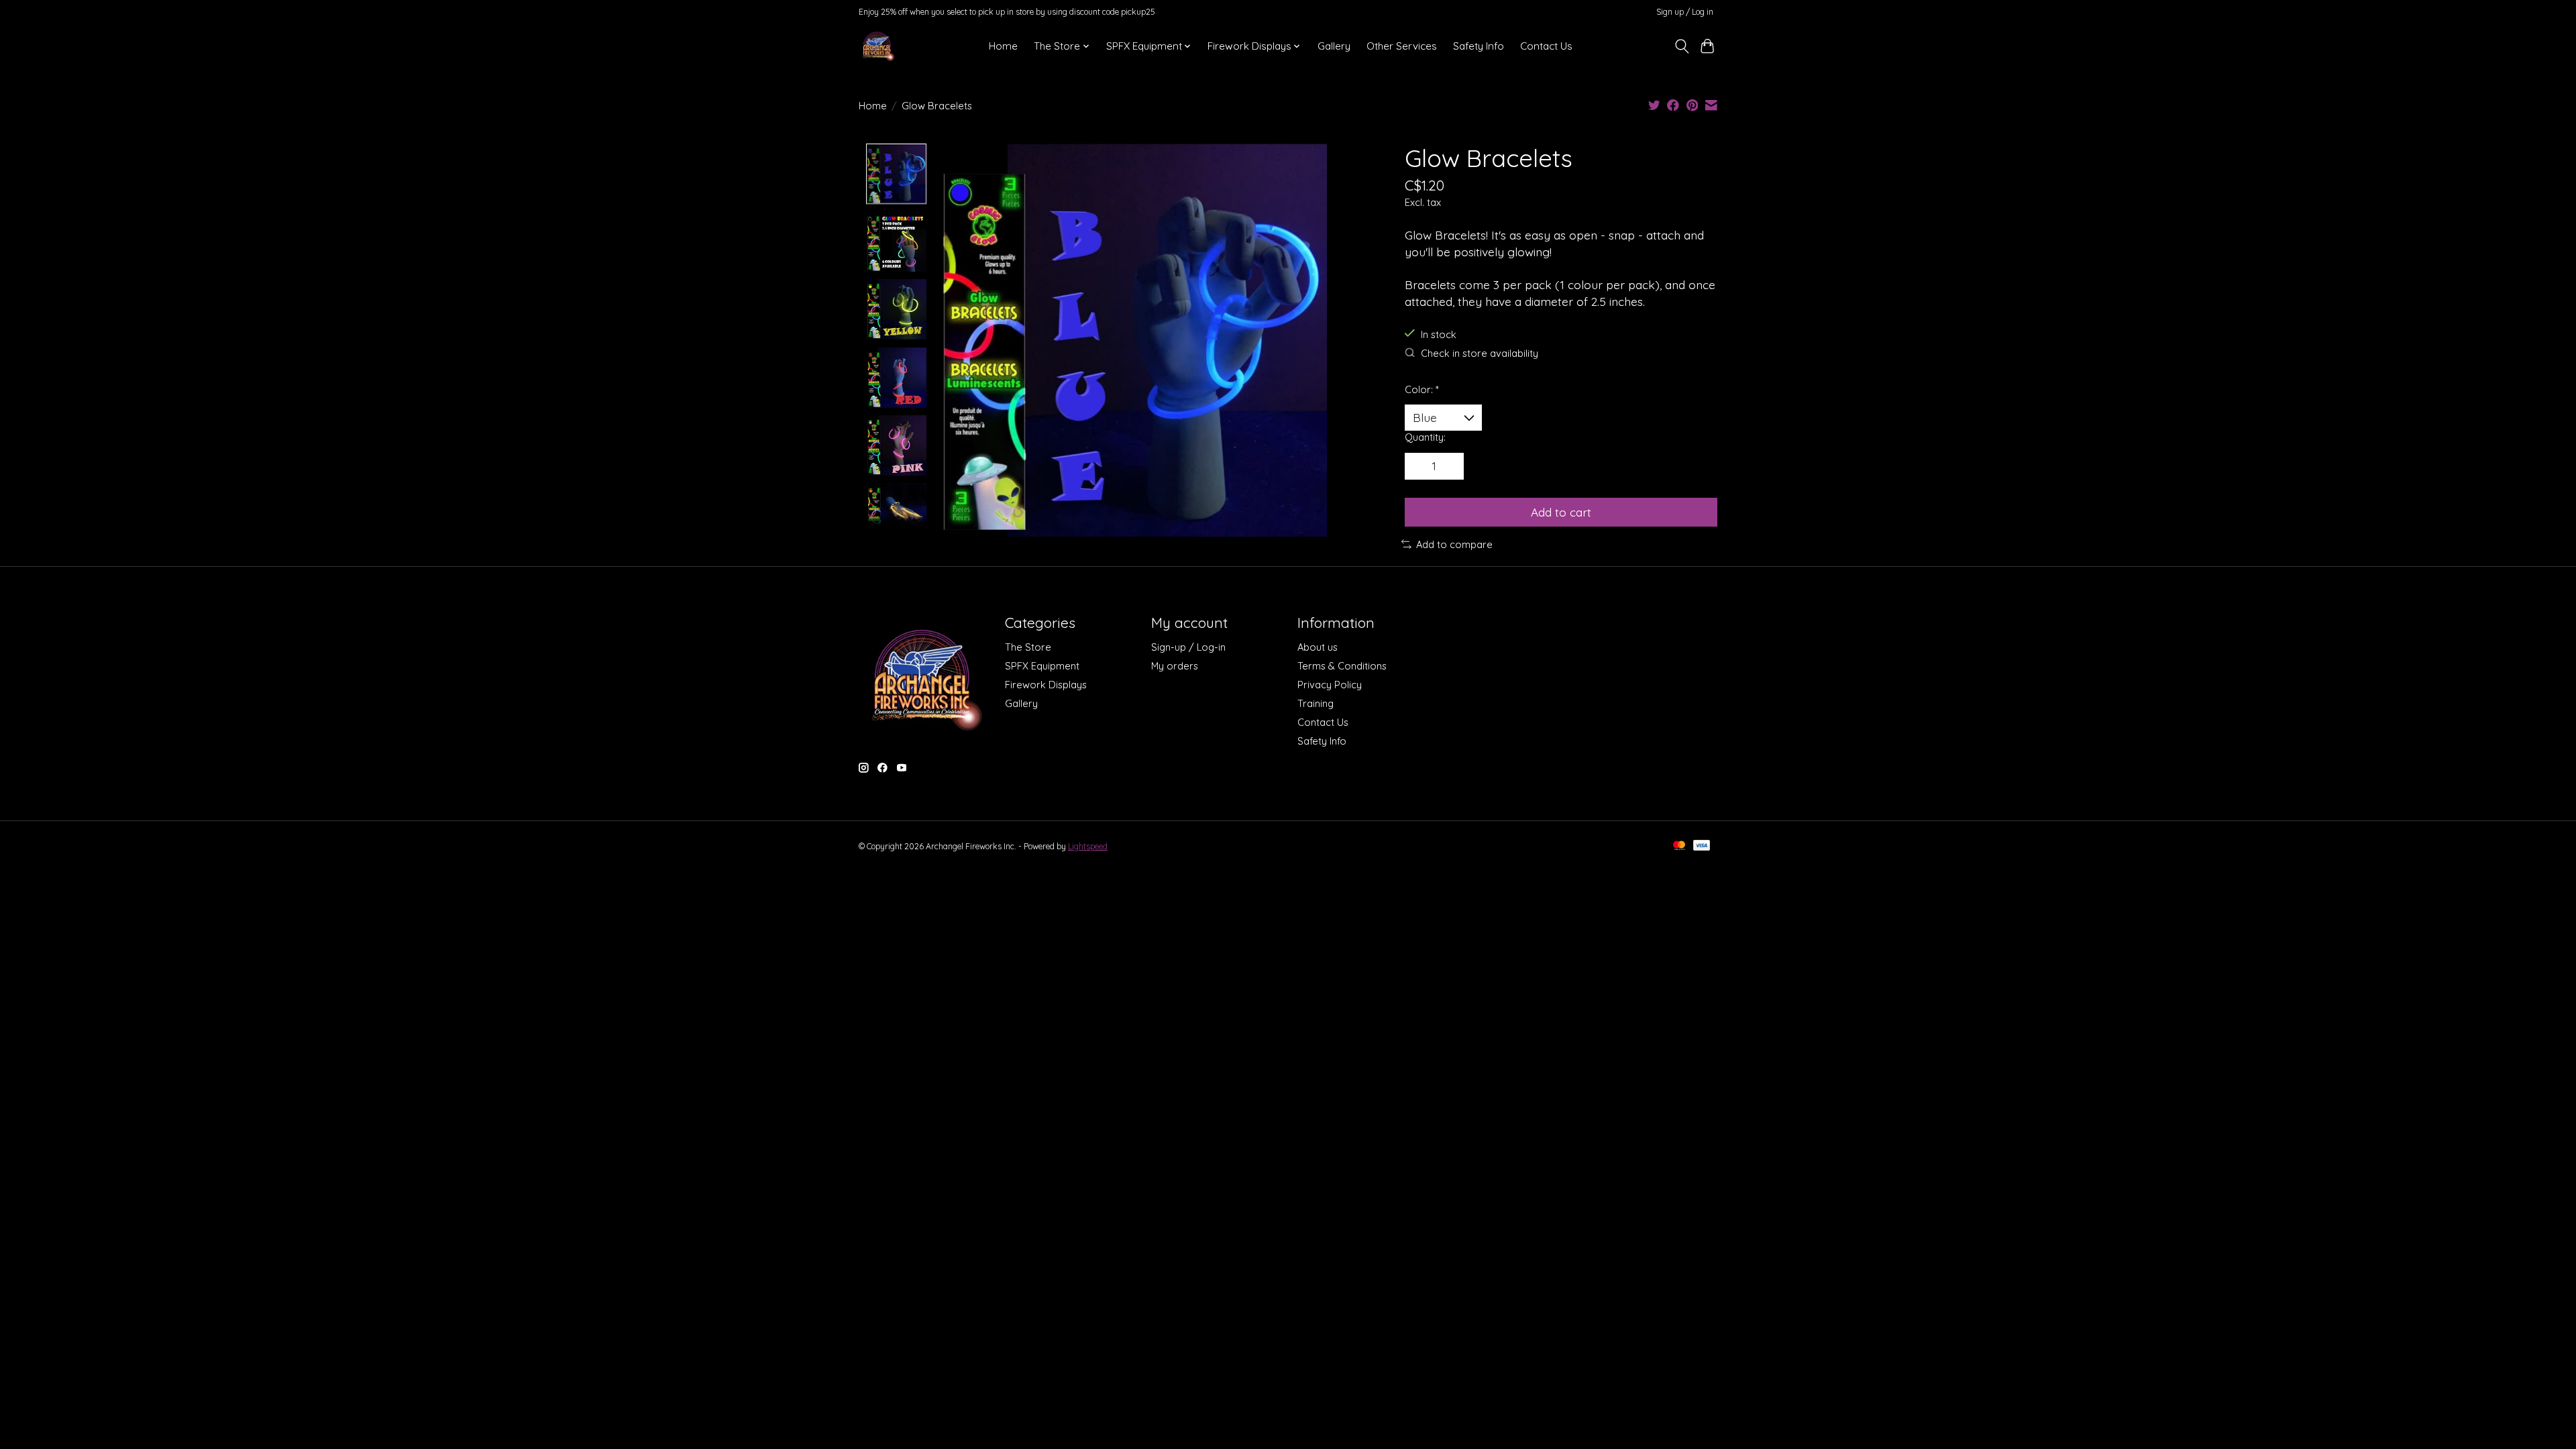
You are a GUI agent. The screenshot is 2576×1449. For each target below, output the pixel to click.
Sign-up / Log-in (1188, 647)
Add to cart (1561, 512)
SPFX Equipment (1042, 666)
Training (1316, 703)
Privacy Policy (1330, 685)
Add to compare (1454, 544)
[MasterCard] (1679, 846)
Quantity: (1425, 437)
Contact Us (1546, 46)
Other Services (1402, 46)
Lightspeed (1088, 846)
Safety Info (1479, 46)
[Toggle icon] (1681, 46)
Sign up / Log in (1685, 12)
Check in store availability (1480, 353)
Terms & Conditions (1342, 666)
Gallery (1334, 46)
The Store (1028, 647)
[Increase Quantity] (1449, 466)
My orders (1175, 666)
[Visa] (1702, 846)
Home (1003, 46)
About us (1318, 647)
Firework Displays (1046, 685)
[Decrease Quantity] (1419, 466)
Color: (1422, 389)
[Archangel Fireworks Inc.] (877, 46)
